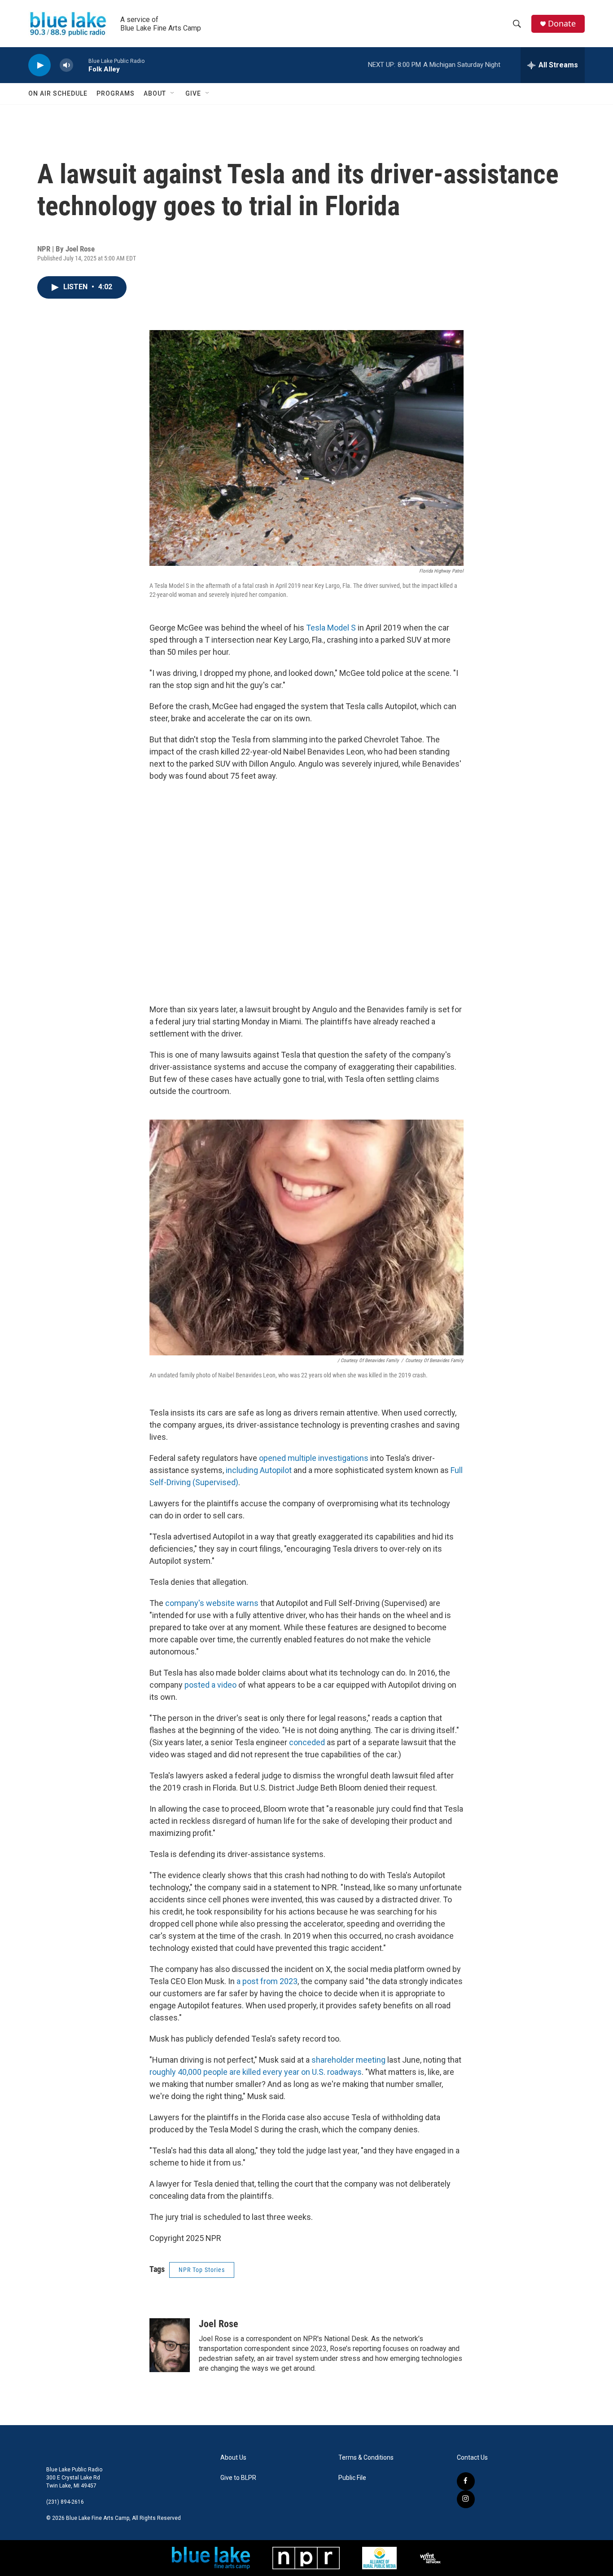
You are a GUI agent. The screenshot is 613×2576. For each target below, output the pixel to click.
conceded (307, 1742)
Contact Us (472, 2458)
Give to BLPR (238, 2478)
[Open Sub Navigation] (173, 93)
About (155, 93)
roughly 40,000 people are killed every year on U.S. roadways (256, 2072)
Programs (116, 93)
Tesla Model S (331, 628)
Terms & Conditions (366, 2458)
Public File (352, 2478)
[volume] (66, 65)
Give (193, 93)
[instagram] (466, 2499)
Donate (562, 24)
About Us (233, 2458)
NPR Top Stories (202, 2270)
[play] (39, 65)
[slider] (81, 65)
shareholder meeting (348, 2060)
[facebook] (466, 2481)
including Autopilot (259, 1470)
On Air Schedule (58, 93)
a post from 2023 (267, 1981)
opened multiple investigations (314, 1458)
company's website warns (212, 1603)
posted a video (210, 1685)
